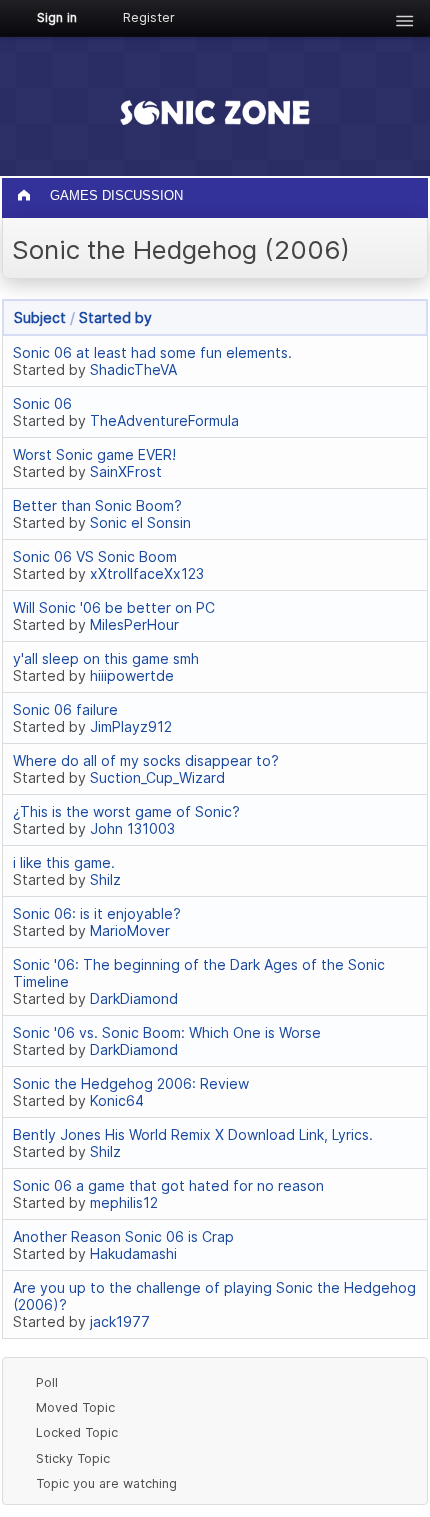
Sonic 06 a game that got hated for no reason (168, 1185)
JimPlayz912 (131, 726)
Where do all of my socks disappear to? (146, 760)
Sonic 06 (42, 403)
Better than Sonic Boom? (97, 505)
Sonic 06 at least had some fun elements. (152, 352)
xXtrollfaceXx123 (147, 573)
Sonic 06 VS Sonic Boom (95, 556)
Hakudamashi (133, 1253)
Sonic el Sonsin (140, 522)
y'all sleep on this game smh (106, 658)
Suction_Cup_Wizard (157, 777)
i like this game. (64, 862)
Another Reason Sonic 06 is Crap (123, 1236)
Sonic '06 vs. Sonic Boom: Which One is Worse (167, 1032)
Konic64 (117, 1100)
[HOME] (26, 190)
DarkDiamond (134, 998)
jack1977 (120, 1321)
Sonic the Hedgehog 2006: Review (131, 1083)
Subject (40, 317)
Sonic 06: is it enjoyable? (97, 913)
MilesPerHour (134, 624)
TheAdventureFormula (164, 420)
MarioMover (130, 930)
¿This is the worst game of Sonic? (126, 811)
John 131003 (132, 828)
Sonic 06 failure (65, 709)
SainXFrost (126, 471)
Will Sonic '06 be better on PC (114, 607)
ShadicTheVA (133, 369)
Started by (115, 317)
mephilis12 (124, 1202)
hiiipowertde (132, 675)
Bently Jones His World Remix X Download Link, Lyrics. (193, 1134)
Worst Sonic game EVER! (94, 454)
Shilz (105, 879)
